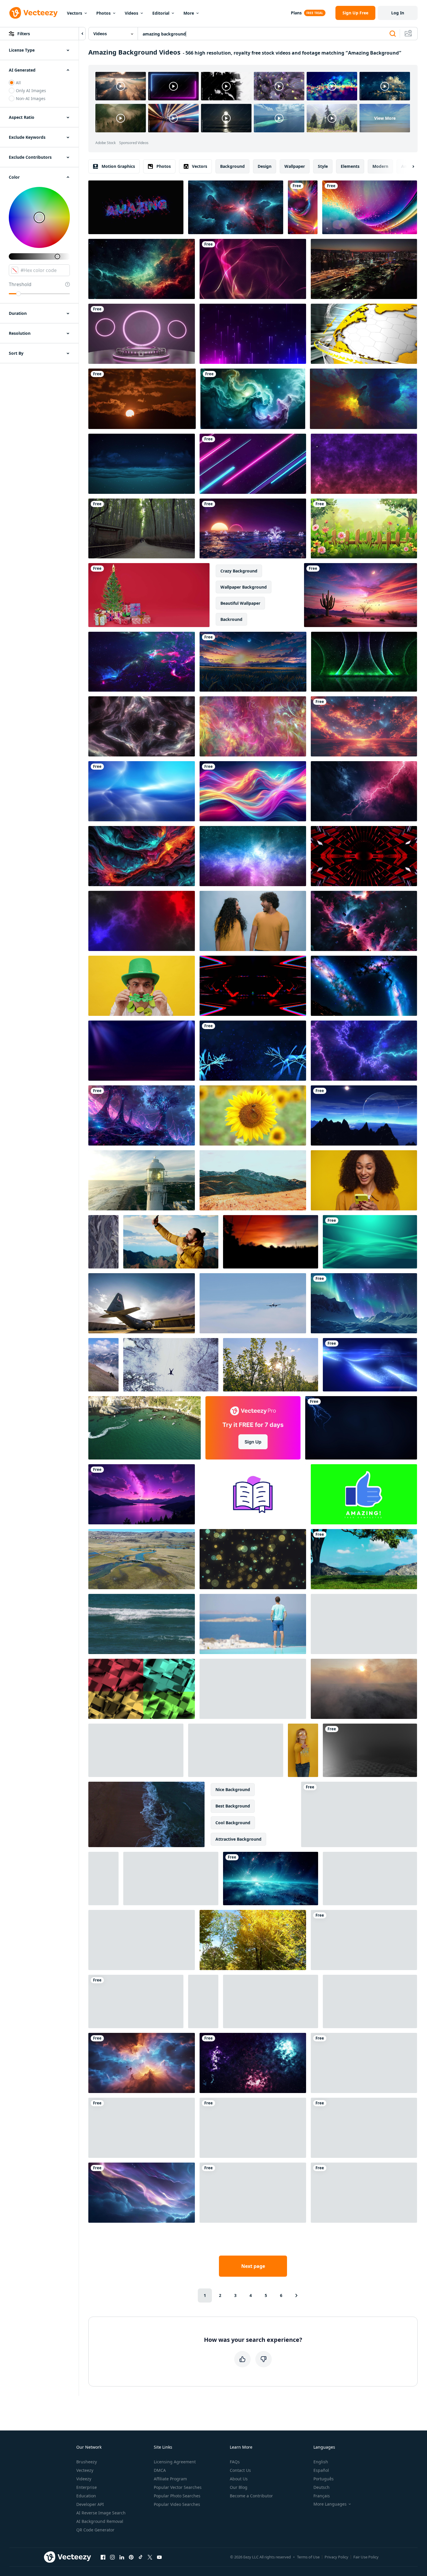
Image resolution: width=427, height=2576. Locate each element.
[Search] (393, 34)
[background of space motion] (253, 2063)
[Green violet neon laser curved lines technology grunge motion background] (364, 662)
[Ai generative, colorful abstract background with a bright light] (370, 207)
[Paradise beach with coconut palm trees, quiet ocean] (203, 2001)
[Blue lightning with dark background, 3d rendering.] (361, 1428)
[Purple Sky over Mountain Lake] (142, 1494)
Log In (398, 13)
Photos (103, 13)
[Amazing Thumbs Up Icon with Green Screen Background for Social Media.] (364, 1494)
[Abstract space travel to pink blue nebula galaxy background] (364, 921)
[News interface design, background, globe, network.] (364, 334)
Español (321, 2470)
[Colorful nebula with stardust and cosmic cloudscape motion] (364, 2193)
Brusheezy (87, 2462)
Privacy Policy (336, 2557)
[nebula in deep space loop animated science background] (142, 726)
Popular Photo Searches (177, 2496)
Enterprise (87, 2487)
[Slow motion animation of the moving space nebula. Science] (364, 986)
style (323, 166)
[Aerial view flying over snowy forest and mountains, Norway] (136, 1750)
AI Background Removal (100, 2521)
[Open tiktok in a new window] (141, 2557)
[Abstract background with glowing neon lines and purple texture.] (253, 464)
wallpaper (295, 166)
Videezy (84, 2479)
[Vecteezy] (33, 13)
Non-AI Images (31, 98)
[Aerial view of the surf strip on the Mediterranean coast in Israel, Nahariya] (146, 1814)
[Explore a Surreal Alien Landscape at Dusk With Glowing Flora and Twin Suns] (253, 528)
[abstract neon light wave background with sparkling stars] (136, 2001)
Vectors (75, 13)
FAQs (235, 2462)
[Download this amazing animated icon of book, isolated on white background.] (253, 1494)
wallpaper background (244, 587)
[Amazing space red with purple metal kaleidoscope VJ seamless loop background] (364, 856)
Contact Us (240, 2470)
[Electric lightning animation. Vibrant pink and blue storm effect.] (364, 791)
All (18, 83)
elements (350, 166)
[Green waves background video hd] (370, 1242)
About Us (239, 2479)
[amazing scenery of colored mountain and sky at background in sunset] (253, 1180)
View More (385, 118)
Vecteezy (85, 2470)
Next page (253, 2266)
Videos (131, 13)
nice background (233, 1789)
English (321, 2462)
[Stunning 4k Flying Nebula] (142, 662)
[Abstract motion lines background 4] (253, 726)
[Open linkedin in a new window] (122, 2557)
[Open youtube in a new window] (159, 2557)
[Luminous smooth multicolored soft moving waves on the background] (253, 791)
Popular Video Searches (177, 2504)
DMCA (160, 2470)
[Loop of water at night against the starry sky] (142, 464)
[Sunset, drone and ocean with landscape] (142, 1180)
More (189, 13)
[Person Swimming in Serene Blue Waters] (370, 1879)
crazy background (239, 571)
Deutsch (321, 2487)
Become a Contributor (251, 2496)
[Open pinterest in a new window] (131, 2557)
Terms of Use (308, 2557)
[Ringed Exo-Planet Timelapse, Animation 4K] (364, 1115)
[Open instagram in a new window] (112, 2557)
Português (324, 2479)
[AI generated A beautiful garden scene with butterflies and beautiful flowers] (364, 528)
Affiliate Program (170, 2479)
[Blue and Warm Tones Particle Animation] (364, 464)
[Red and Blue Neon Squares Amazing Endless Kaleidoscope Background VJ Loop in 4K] (253, 986)
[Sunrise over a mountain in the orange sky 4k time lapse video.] (142, 399)
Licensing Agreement (175, 2462)
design (265, 166)
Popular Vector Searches (178, 2487)
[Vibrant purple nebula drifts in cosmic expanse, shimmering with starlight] (253, 2128)
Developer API (90, 2504)
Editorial (161, 13)
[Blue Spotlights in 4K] (142, 1051)
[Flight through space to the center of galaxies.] (236, 207)
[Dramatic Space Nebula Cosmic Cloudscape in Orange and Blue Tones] (142, 2063)
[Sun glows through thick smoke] (364, 1689)
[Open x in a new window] (150, 2557)
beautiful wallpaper (240, 603)
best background (233, 1806)
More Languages (330, 2504)
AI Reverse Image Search (101, 2513)
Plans (296, 13)
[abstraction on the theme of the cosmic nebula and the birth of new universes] (363, 399)
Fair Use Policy (366, 2557)
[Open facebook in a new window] (103, 2557)
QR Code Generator (95, 2530)
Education (86, 2496)
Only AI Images (31, 91)
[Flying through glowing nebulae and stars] (253, 856)
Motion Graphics (118, 166)
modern (380, 166)
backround (231, 619)
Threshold (20, 284)
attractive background (238, 1839)
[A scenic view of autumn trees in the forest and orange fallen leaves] (253, 1940)
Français (322, 2496)
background (232, 166)
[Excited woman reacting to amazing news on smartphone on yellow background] (364, 1180)
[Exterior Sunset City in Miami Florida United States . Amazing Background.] (364, 269)
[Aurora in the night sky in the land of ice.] (364, 1303)
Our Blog (239, 2487)
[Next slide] (408, 166)
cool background (233, 1823)
